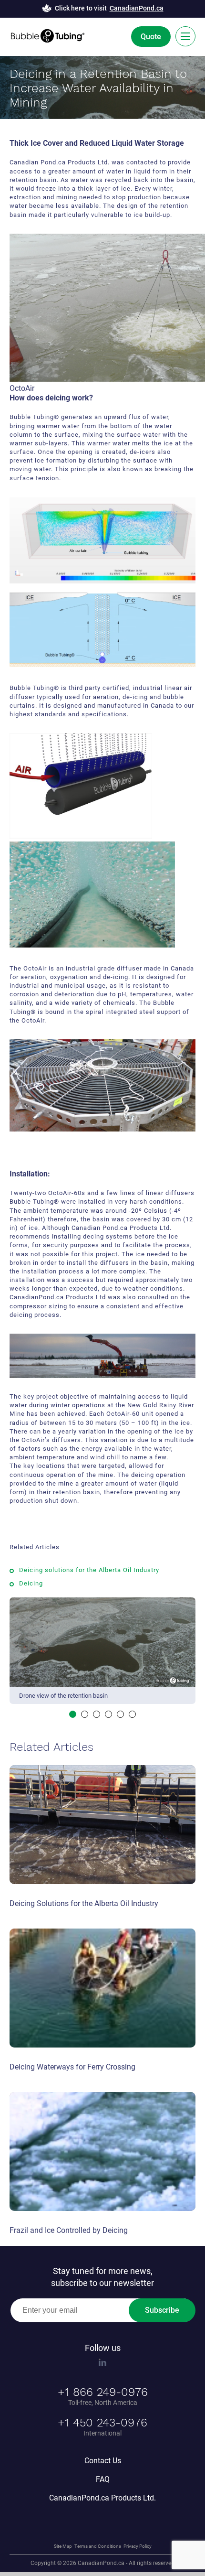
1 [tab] (73, 1714)
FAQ (103, 2479)
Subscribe (162, 2310)
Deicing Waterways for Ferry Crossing (72, 2067)
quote (151, 37)
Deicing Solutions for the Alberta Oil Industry (84, 1903)
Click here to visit (109, 8)
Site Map (63, 2546)
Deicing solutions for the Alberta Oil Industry (91, 1570)
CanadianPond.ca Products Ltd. (102, 2498)
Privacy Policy (138, 2546)
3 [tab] (97, 1714)
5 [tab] (120, 1714)
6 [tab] (132, 1714)
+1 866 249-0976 (103, 2392)
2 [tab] (85, 1714)
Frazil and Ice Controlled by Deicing (69, 2230)
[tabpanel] (102, 1652)
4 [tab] (108, 1714)
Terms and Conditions (98, 2546)
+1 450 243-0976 (102, 2423)
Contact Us (103, 2461)
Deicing (31, 1583)
